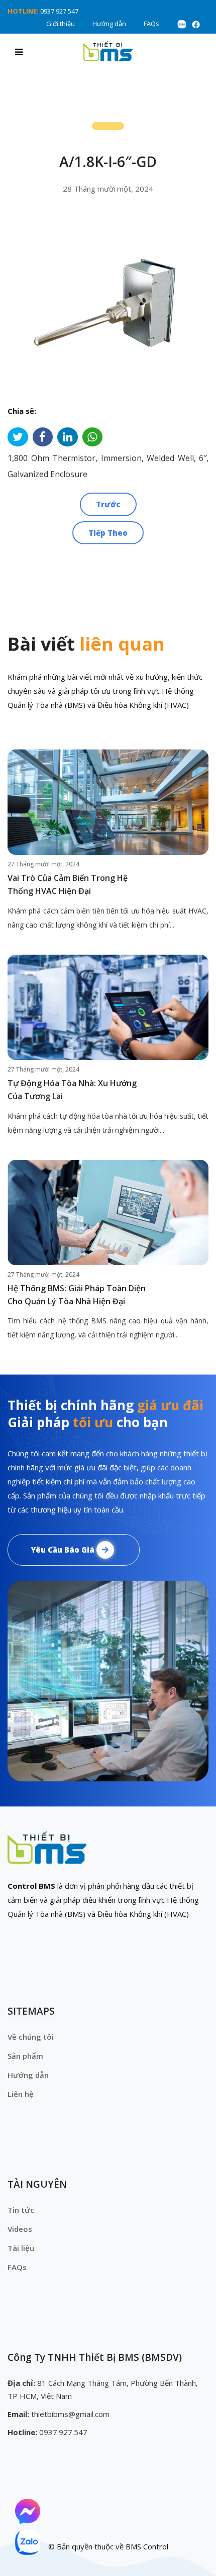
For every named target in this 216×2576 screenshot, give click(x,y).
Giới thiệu (61, 24)
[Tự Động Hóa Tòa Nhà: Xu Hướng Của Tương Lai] (108, 1007)
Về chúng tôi (31, 2037)
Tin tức (21, 2210)
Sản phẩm (25, 2056)
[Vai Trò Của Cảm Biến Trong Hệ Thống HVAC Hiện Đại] (108, 802)
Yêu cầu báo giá (64, 1550)
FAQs (151, 24)
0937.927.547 (59, 11)
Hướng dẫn (109, 24)
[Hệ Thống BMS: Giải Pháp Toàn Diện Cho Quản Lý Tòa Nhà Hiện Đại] (108, 1213)
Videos (20, 2229)
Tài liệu (21, 2248)
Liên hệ (21, 2094)
